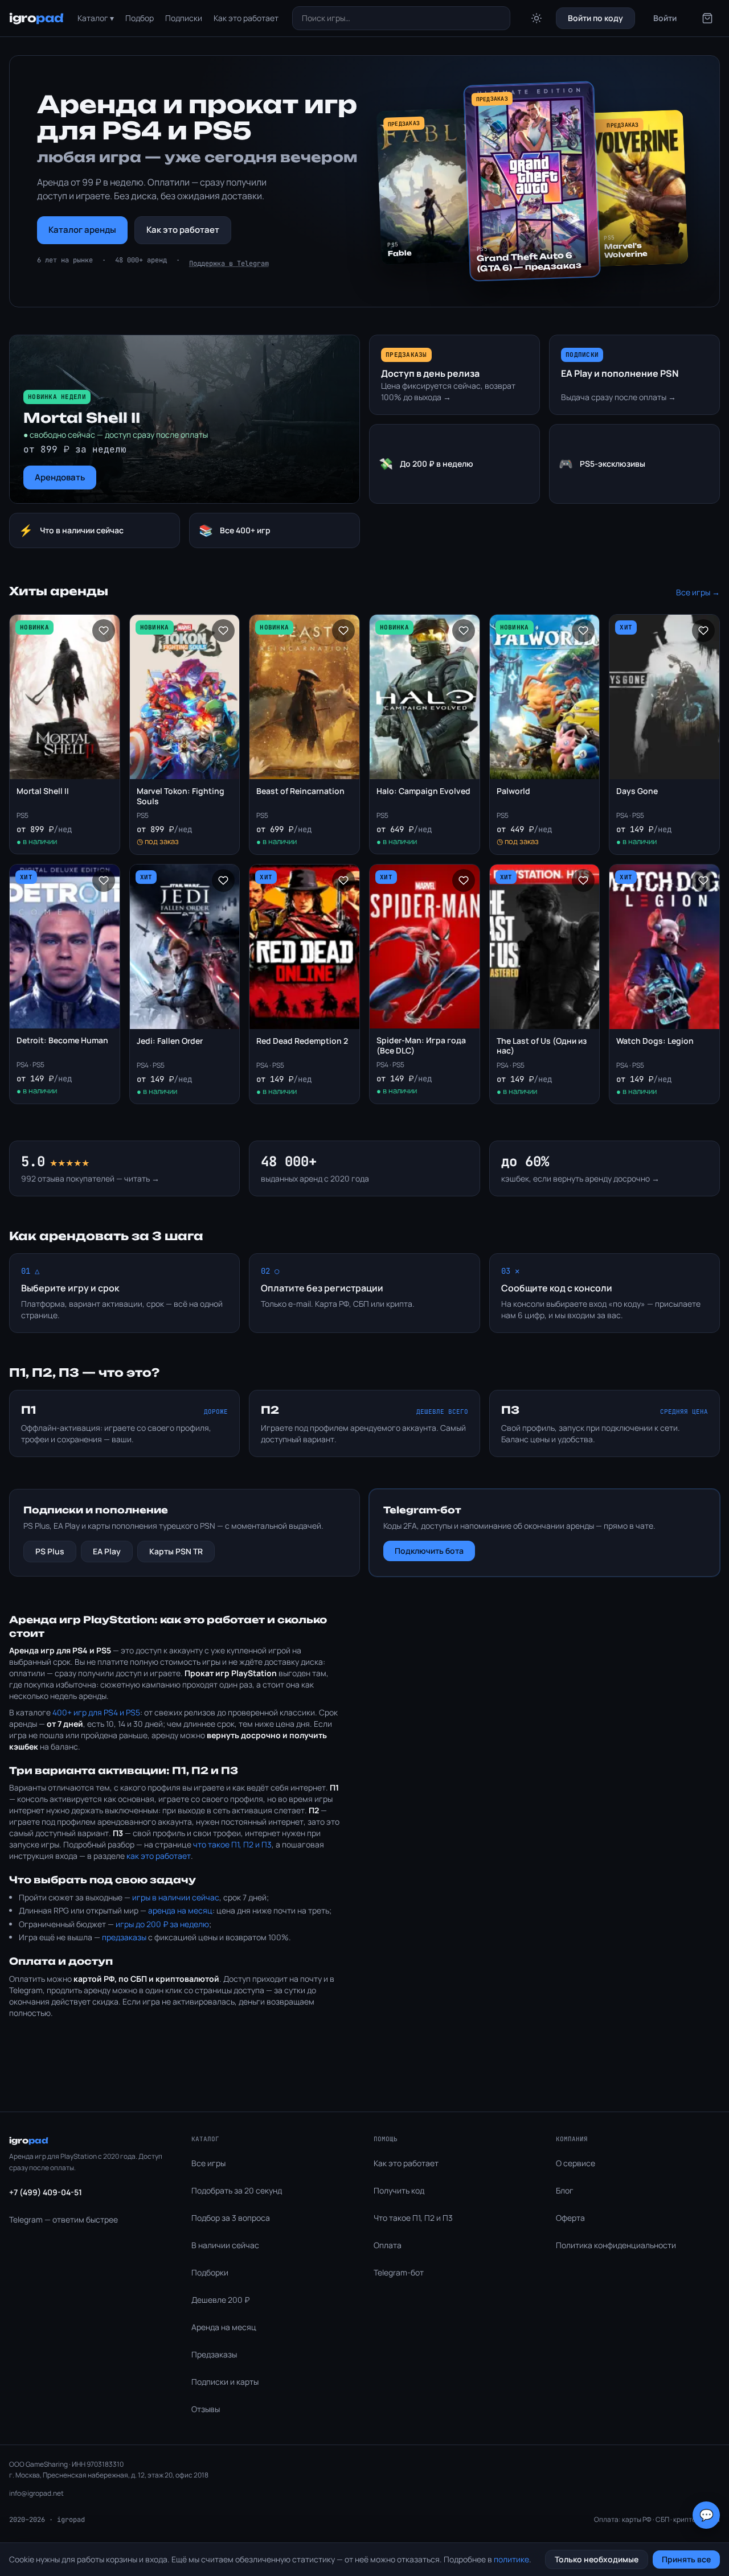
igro (36, 18)
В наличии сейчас (225, 2245)
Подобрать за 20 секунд (237, 2190)
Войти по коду (595, 18)
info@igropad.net (36, 2493)
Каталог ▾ (96, 18)
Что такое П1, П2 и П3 (413, 2218)
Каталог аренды (82, 230)
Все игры (208, 2163)
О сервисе (576, 2163)
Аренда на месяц (224, 2327)
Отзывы (206, 2409)
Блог (565, 2190)
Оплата (388, 2245)
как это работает (159, 1856)
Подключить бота (429, 1551)
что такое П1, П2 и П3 (232, 1844)
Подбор (140, 18)
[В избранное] (104, 631)
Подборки (210, 2272)
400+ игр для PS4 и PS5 (96, 1712)
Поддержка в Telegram (229, 264)
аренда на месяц (180, 1910)
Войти (665, 18)
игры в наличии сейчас (176, 1897)
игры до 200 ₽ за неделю (162, 1924)
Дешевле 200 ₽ (220, 2300)
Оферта (570, 2218)
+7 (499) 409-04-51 (46, 2192)
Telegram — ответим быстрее (64, 2219)
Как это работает (246, 18)
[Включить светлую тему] (536, 18)
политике (511, 2559)
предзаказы (124, 1937)
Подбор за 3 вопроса (231, 2218)
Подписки (184, 18)
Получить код (399, 2190)
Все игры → (698, 592)
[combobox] (402, 18)
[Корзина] (707, 18)
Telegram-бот (399, 2272)
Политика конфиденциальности (616, 2245)
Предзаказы (214, 2354)
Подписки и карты (225, 2382)
